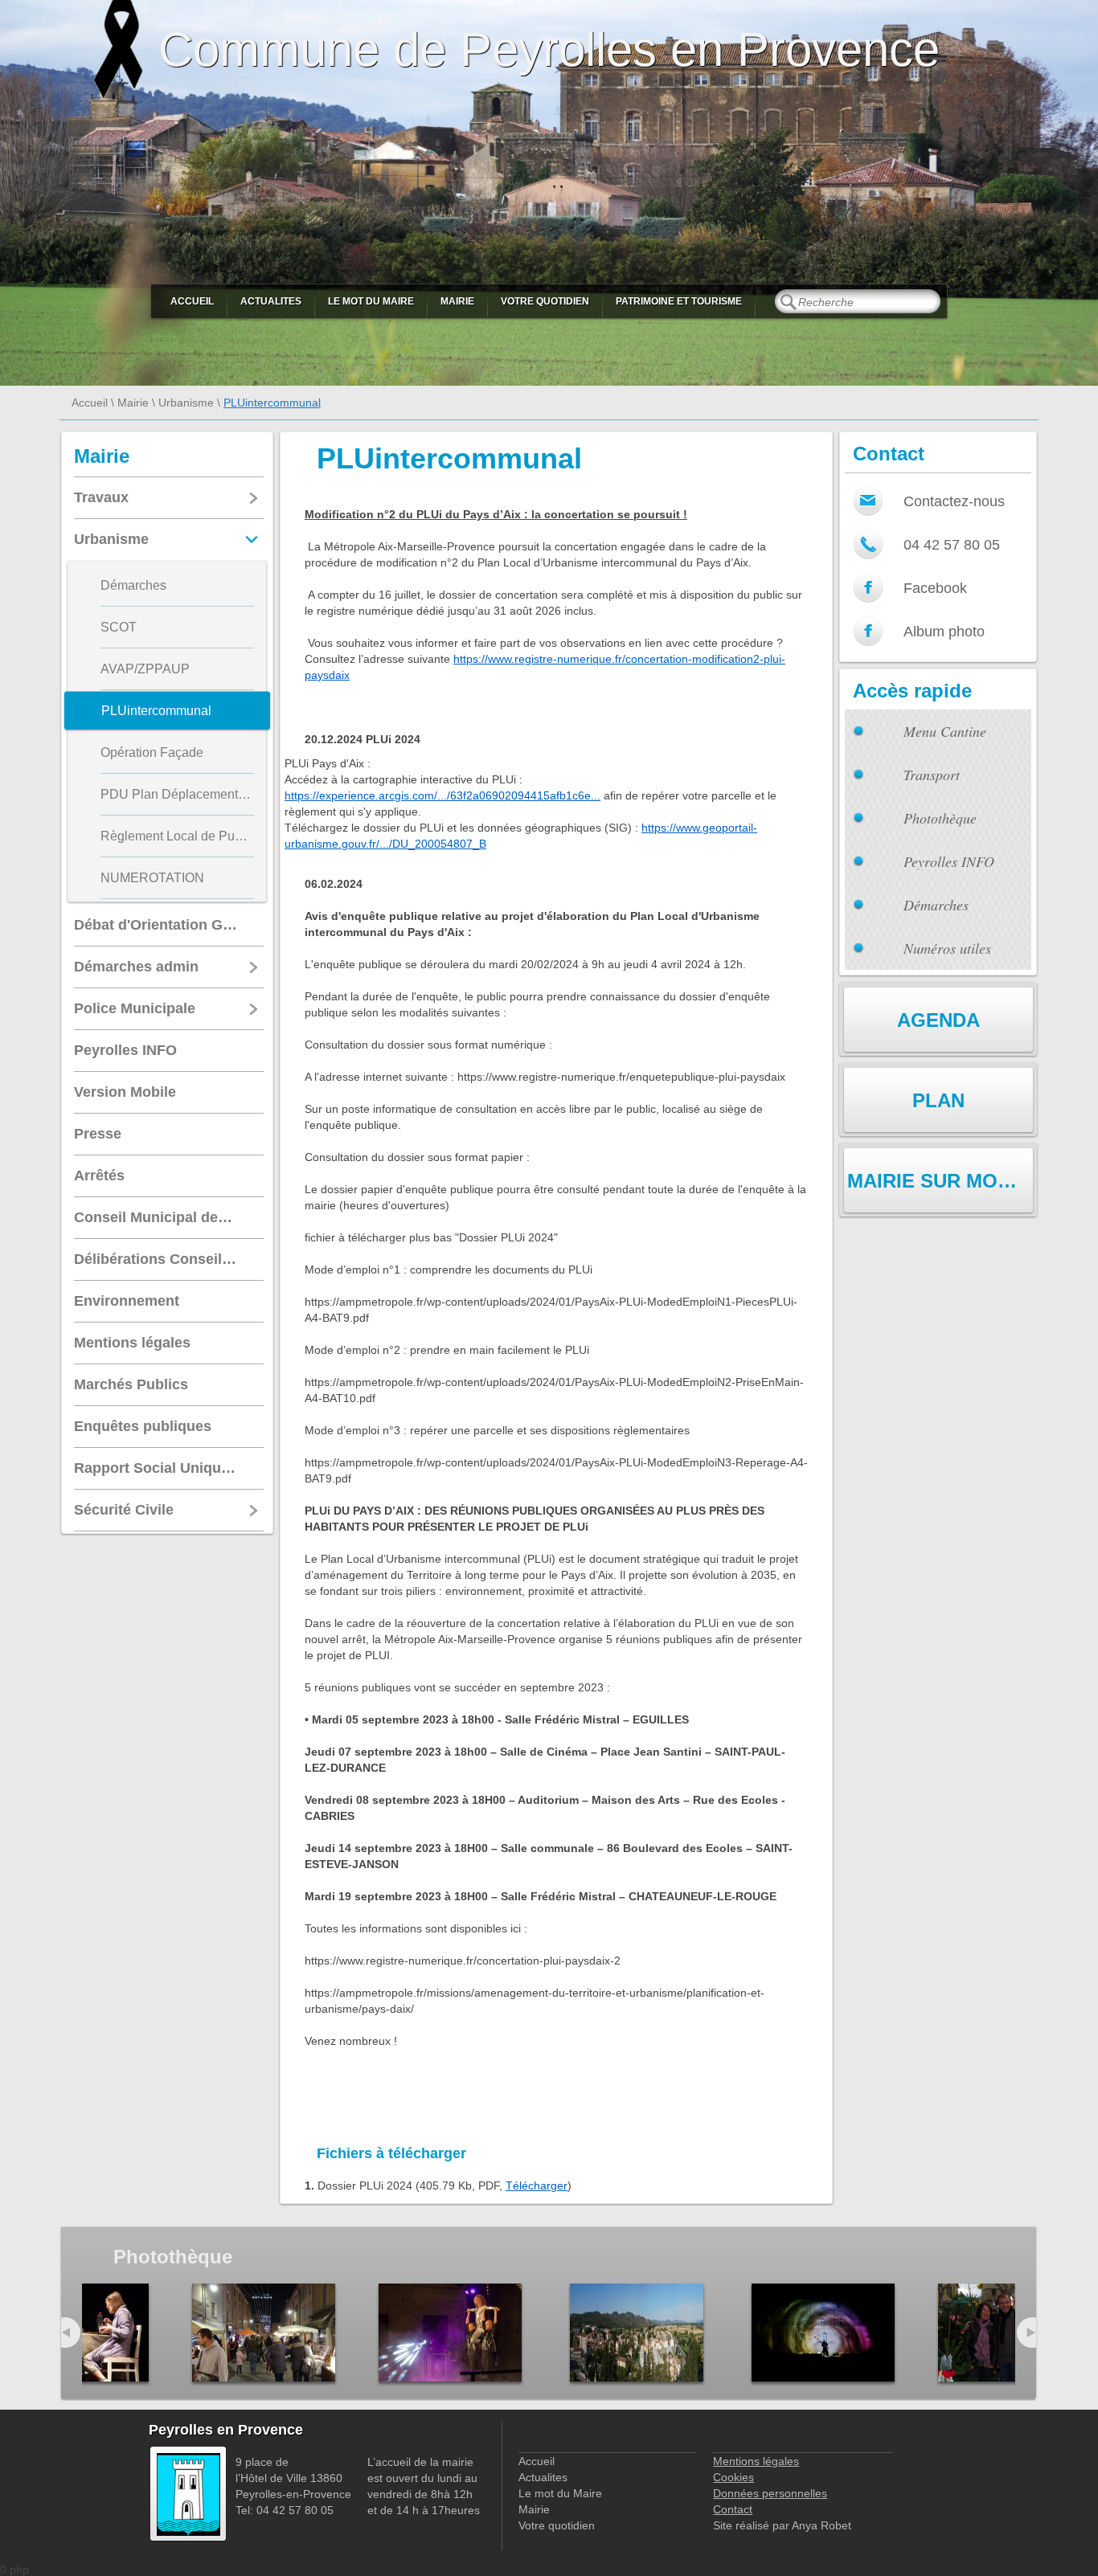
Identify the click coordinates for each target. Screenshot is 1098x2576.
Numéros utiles (947, 948)
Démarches (936, 905)
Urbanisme (186, 403)
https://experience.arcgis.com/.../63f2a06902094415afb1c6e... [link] (442, 795)
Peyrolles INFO (949, 861)
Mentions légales (756, 2461)
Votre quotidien (545, 301)
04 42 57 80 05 (952, 545)
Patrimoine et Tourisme (679, 301)
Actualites (271, 301)
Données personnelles (770, 2493)
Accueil (192, 301)
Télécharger (537, 2186)
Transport (932, 775)
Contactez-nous (954, 501)
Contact (733, 2509)
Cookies (733, 2477)
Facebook (935, 588)
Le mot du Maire (371, 301)
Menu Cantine (945, 731)
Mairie (457, 301)
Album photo (944, 632)
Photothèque (940, 818)
